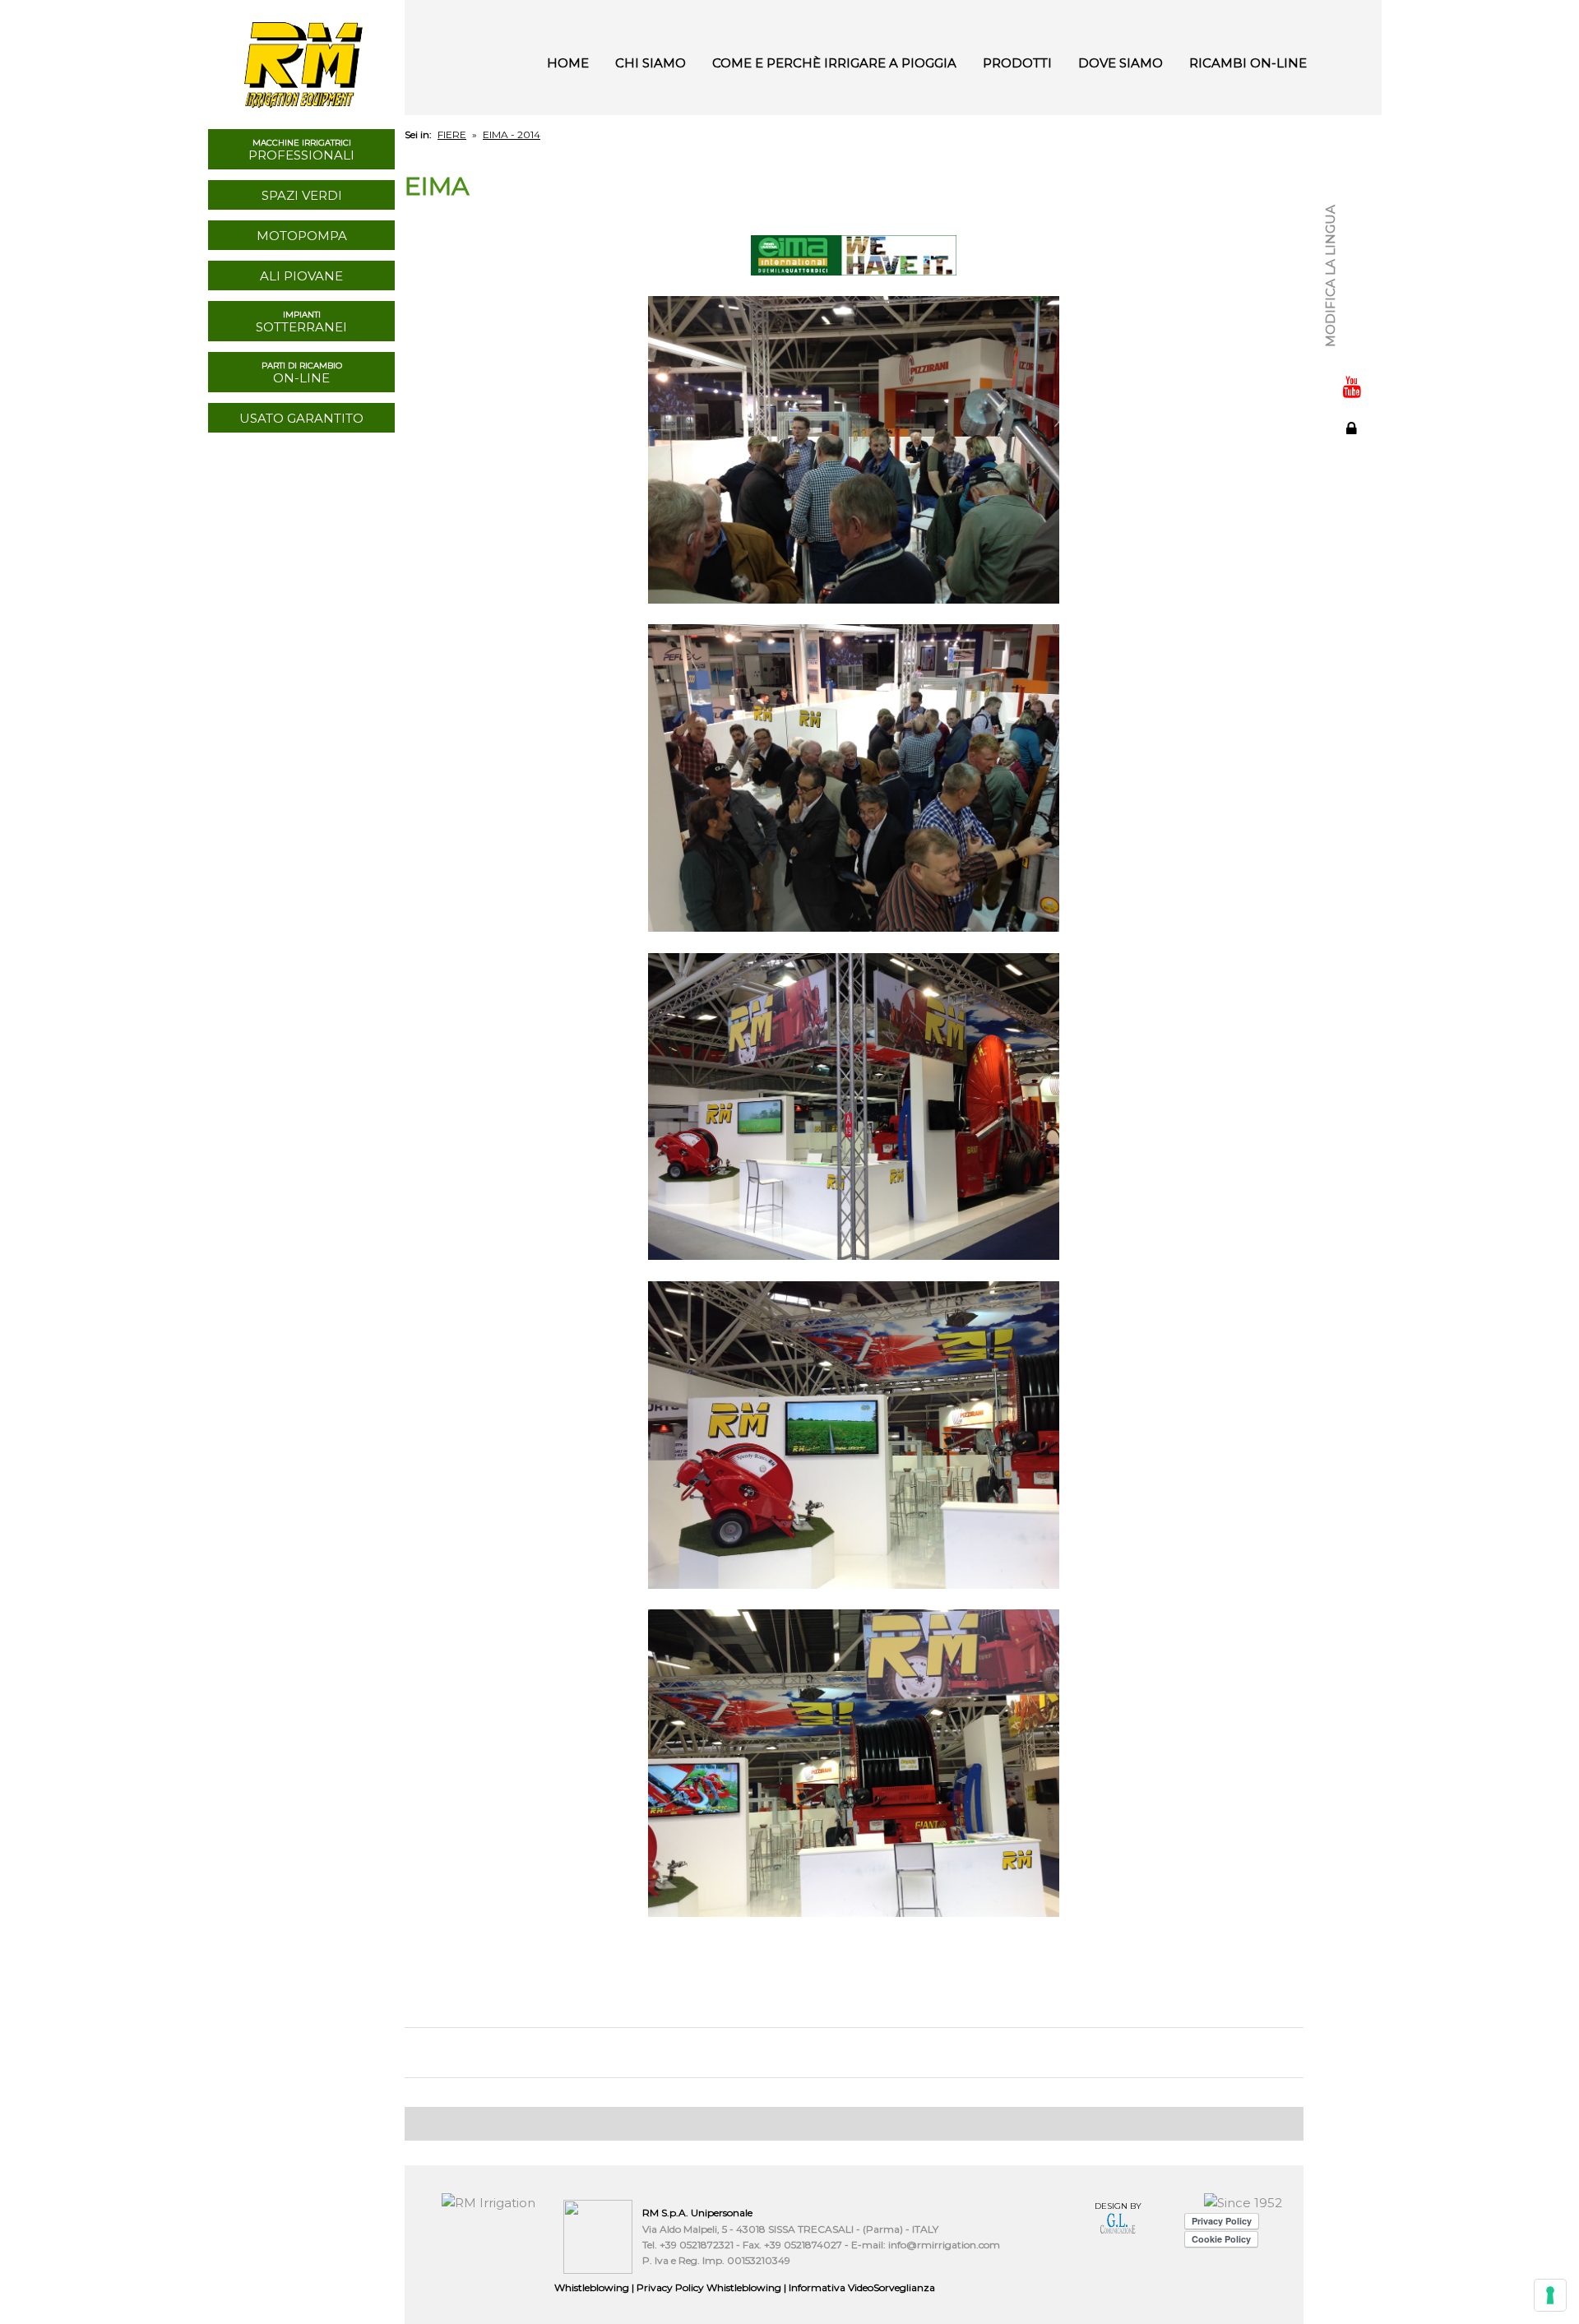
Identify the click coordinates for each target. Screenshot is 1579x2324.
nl (1353, 289)
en (1353, 199)
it (1353, 181)
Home (568, 63)
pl (1353, 326)
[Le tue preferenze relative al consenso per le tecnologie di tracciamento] (1550, 2295)
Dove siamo (1121, 63)
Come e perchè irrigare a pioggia (834, 63)
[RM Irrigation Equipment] (301, 58)
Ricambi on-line (1248, 63)
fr (1353, 217)
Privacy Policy (709, 2287)
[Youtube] (1352, 387)
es (1353, 235)
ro (1353, 344)
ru (1353, 271)
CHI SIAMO (651, 63)
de (1353, 253)
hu (1353, 308)
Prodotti (1017, 63)
